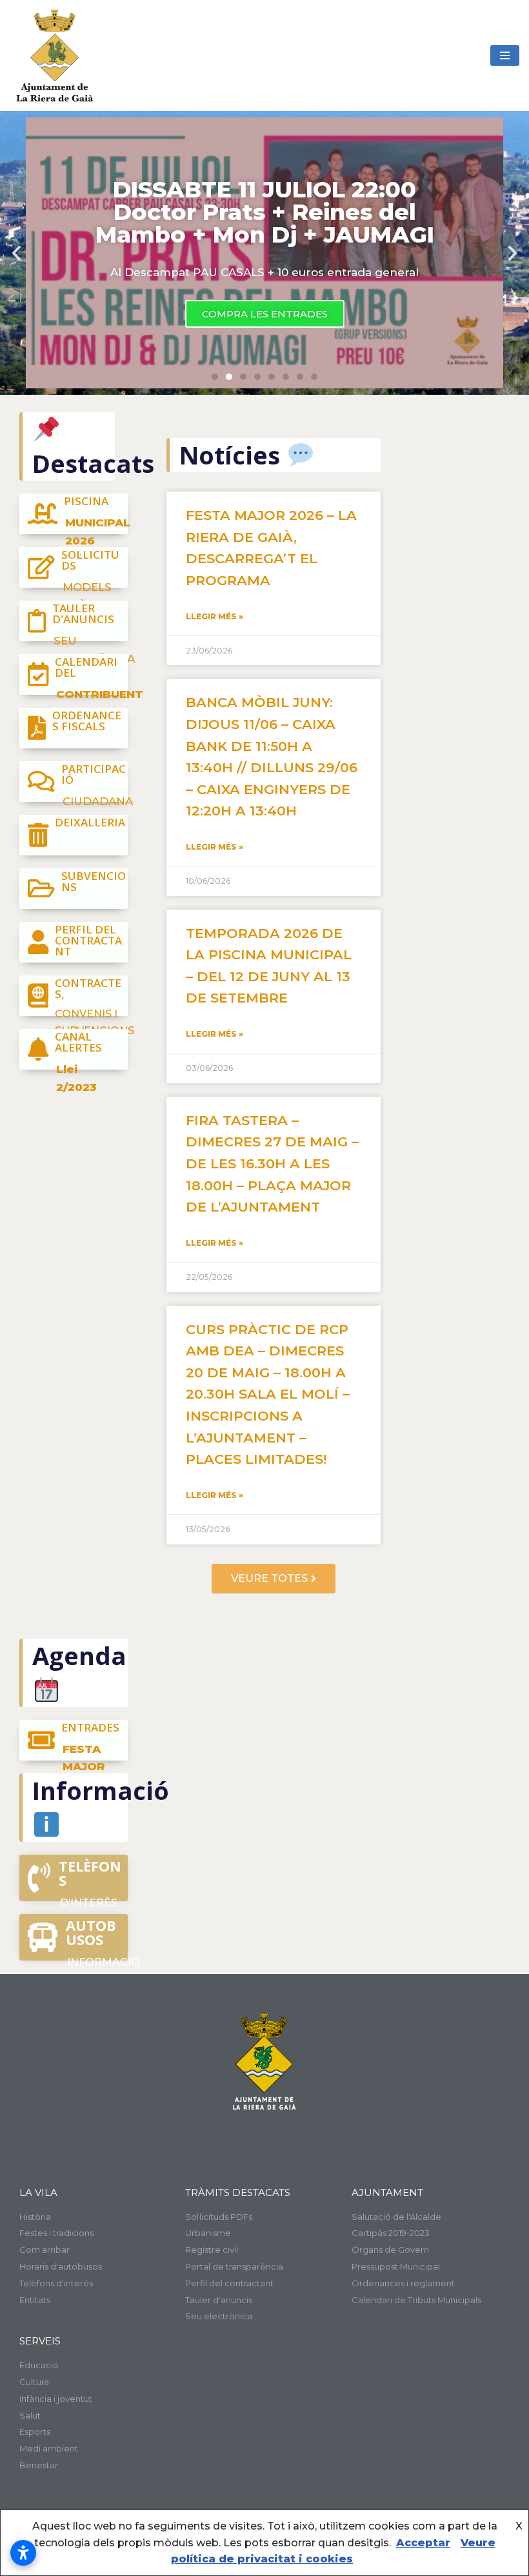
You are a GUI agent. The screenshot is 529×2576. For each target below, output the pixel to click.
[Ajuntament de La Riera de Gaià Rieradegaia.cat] (55, 55)
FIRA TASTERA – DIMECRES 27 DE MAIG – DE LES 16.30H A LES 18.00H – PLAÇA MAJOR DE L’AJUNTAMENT (272, 1163)
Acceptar (423, 2543)
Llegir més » (215, 616)
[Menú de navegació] (505, 55)
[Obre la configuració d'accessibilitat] (23, 2553)
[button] (215, 377)
